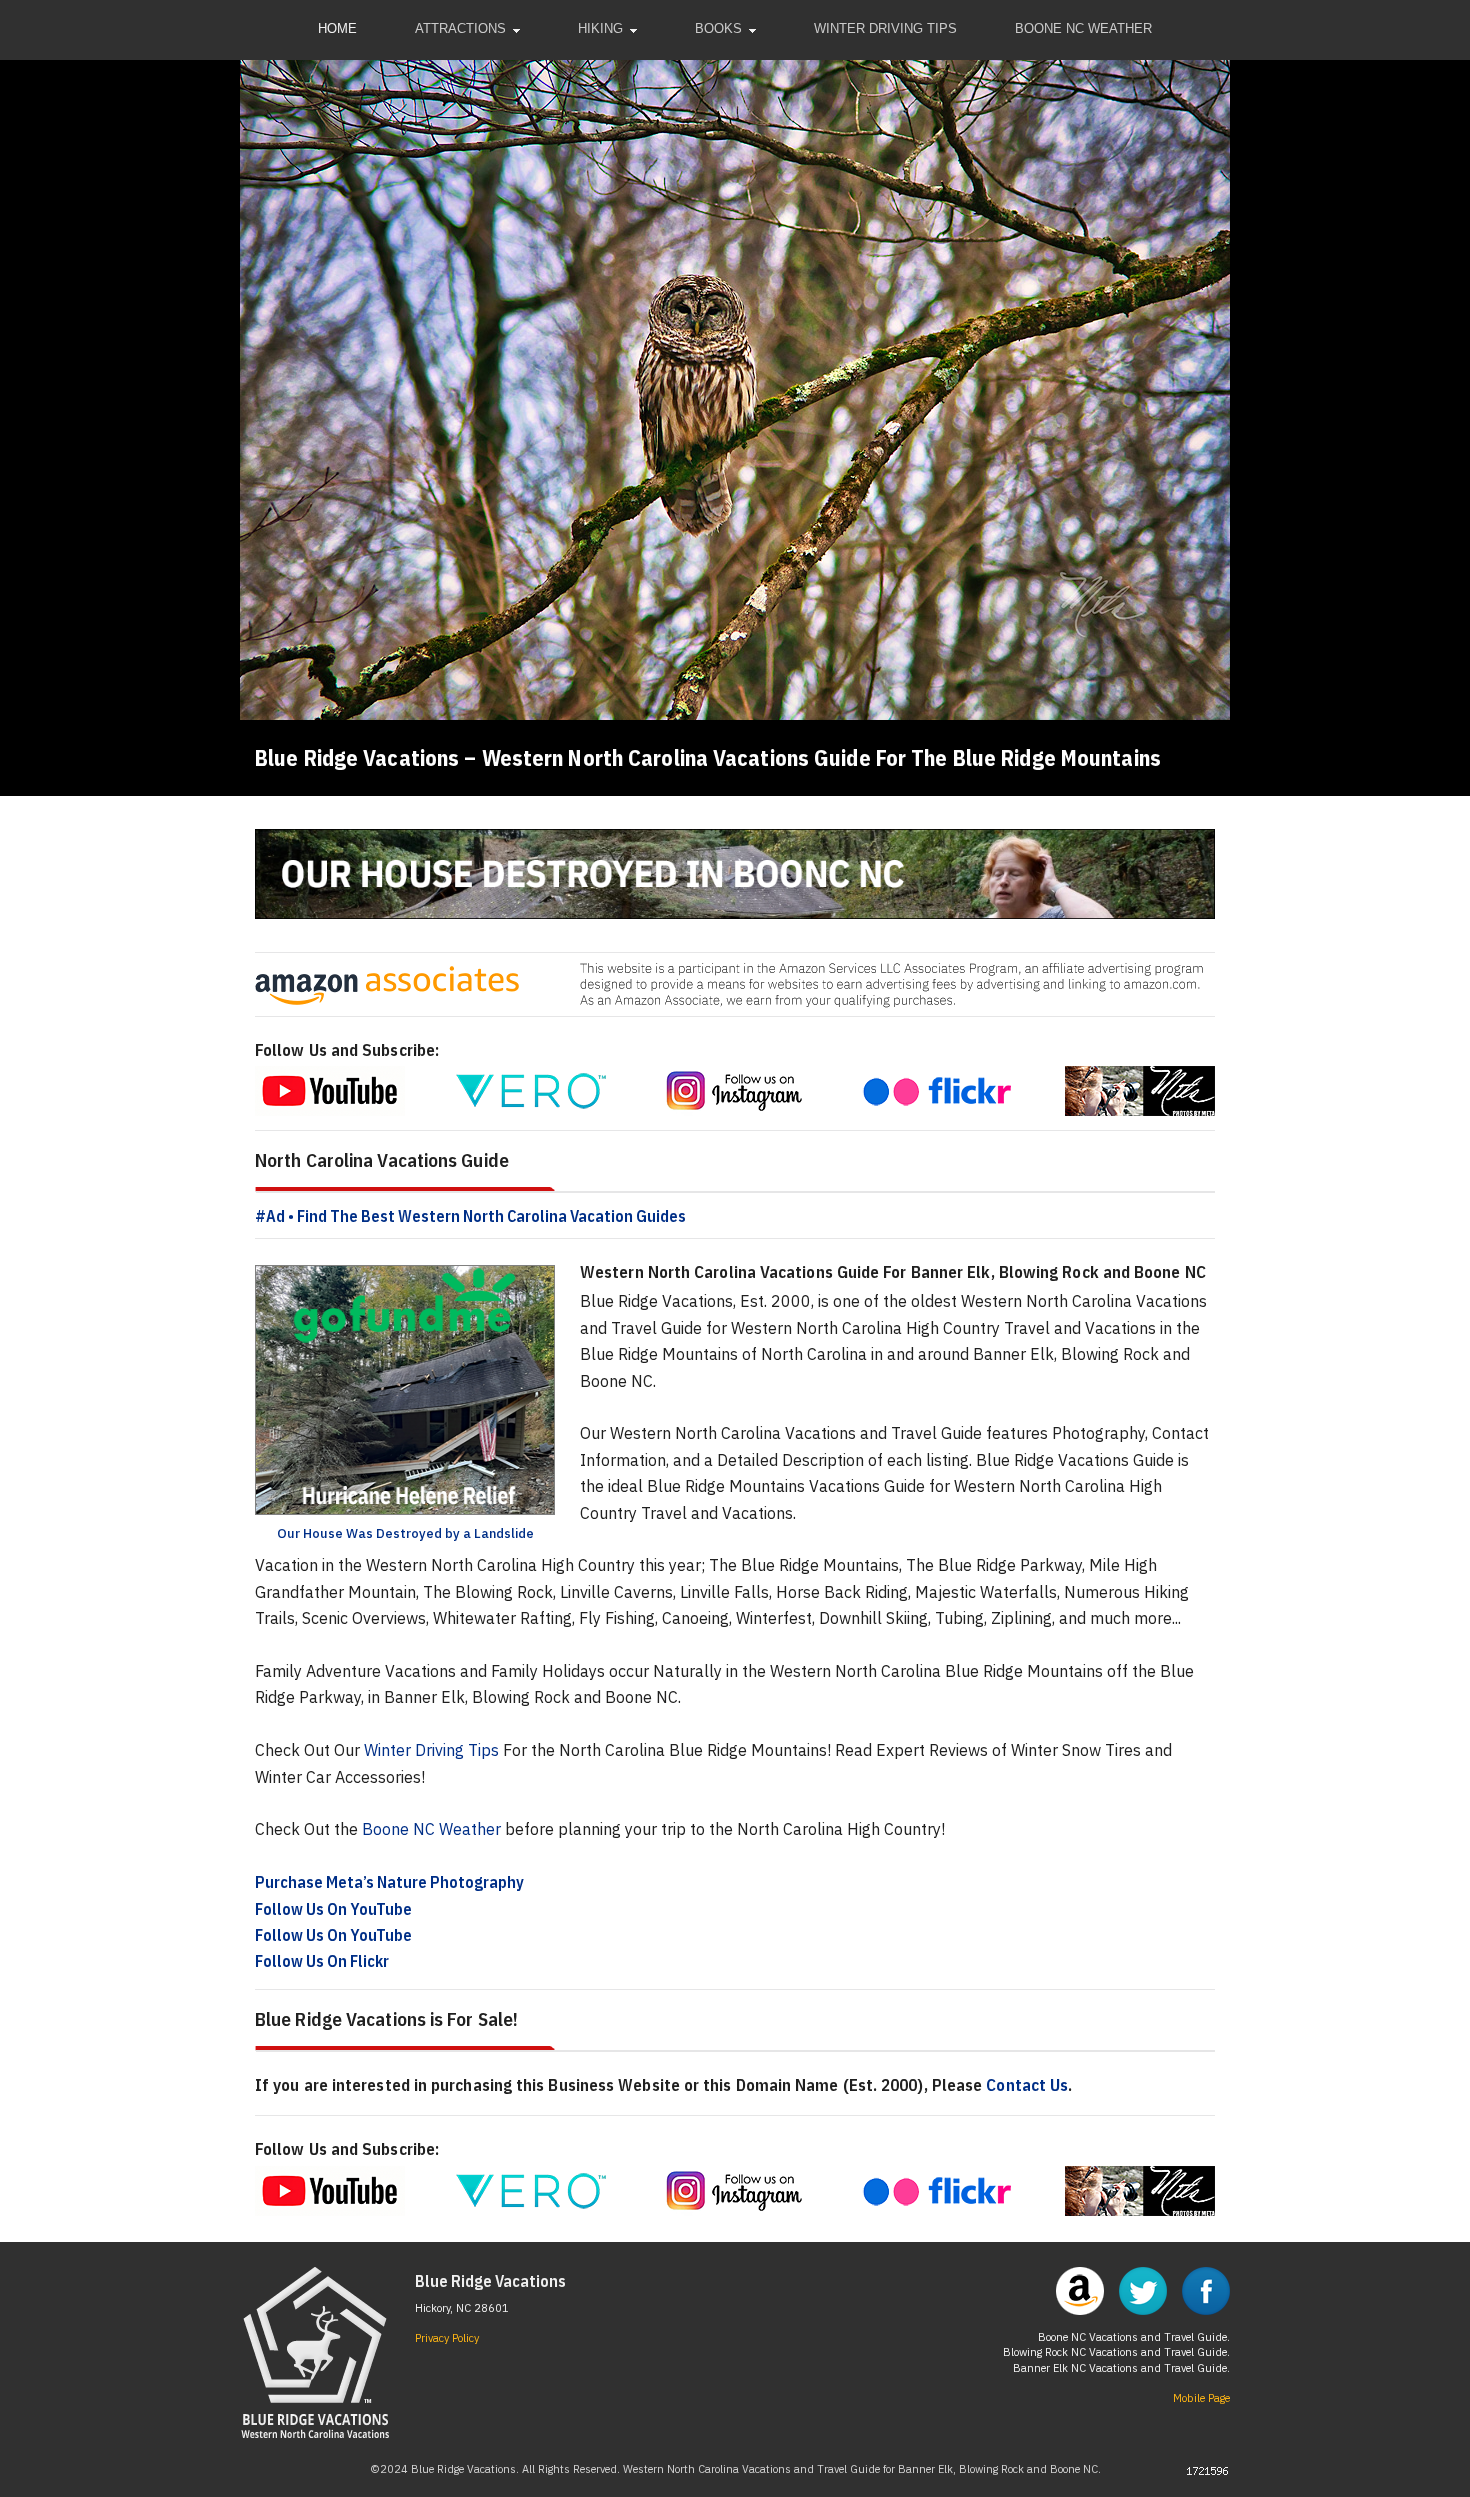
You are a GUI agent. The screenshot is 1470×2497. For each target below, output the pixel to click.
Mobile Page (1201, 2398)
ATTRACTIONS (460, 28)
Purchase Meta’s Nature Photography (389, 1882)
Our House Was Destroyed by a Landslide (405, 1533)
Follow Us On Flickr (322, 1961)
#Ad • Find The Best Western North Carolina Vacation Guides (470, 1216)
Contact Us (1027, 2085)
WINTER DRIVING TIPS (885, 28)
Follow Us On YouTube (333, 1909)
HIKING (600, 28)
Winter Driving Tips (431, 1750)
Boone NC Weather (431, 1829)
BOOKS (718, 28)
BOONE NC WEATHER (1083, 28)
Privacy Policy (447, 2338)
